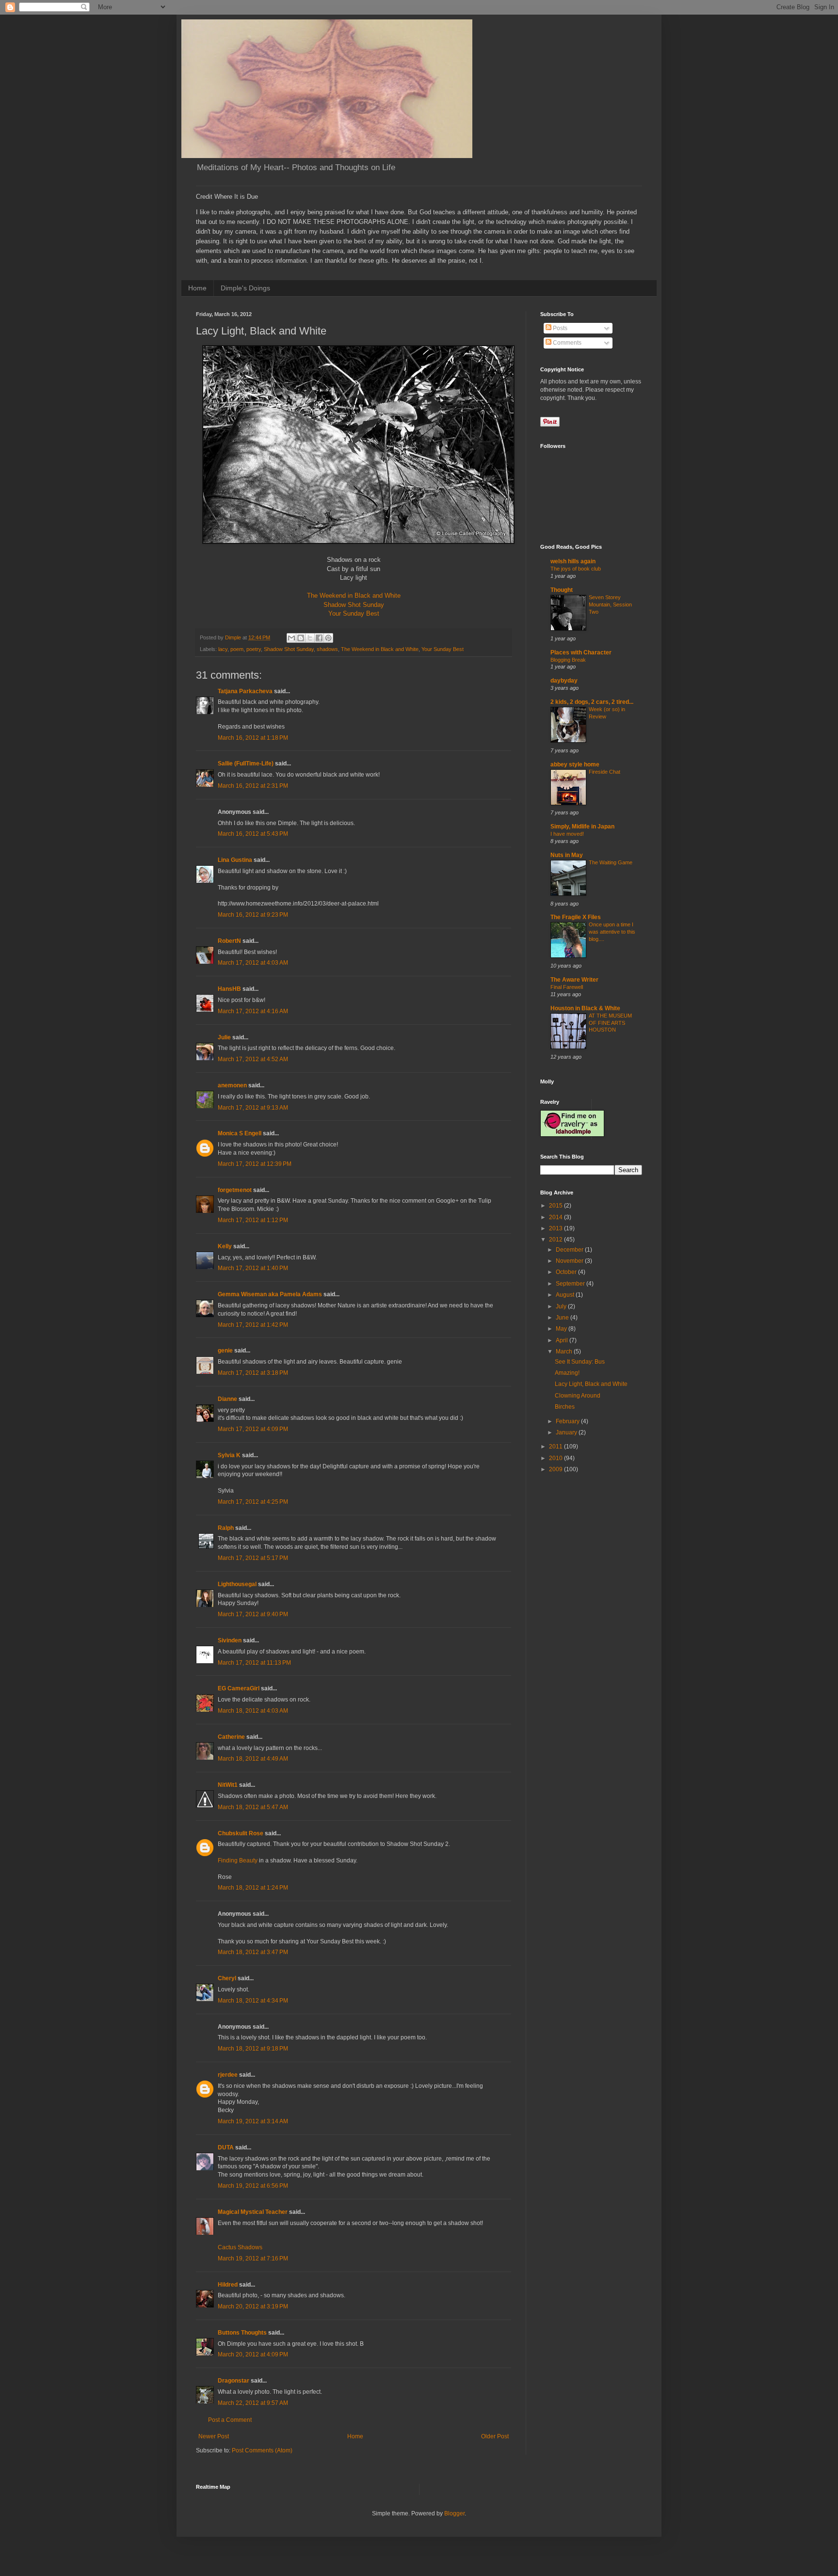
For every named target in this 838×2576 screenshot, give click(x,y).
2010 (556, 1458)
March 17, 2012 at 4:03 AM (253, 963)
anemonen (232, 1085)
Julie (224, 1037)
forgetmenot (235, 1190)
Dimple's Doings (245, 288)
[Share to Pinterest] (328, 638)
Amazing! (567, 1373)
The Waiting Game (611, 862)
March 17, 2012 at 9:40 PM (253, 1614)
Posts (559, 328)
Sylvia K (229, 1455)
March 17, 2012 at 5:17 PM (253, 1558)
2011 (556, 1447)
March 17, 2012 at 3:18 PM (253, 1373)
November (570, 1261)
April (563, 1340)
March (565, 1352)
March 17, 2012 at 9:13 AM (253, 1108)
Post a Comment (230, 2420)
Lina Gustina (235, 860)
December (570, 1250)
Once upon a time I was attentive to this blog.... (612, 932)
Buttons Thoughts (242, 2333)
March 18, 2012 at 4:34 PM (253, 2001)
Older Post (495, 2436)
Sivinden (230, 1640)
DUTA (226, 2147)
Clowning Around (578, 1396)
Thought (562, 590)
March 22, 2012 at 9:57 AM (253, 2403)
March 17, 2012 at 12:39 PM (255, 1164)
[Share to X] (310, 638)
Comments (566, 343)
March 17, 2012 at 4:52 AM (253, 1059)
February (568, 1421)
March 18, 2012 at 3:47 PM (253, 1952)
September (571, 1284)
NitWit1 (228, 1785)
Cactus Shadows (240, 2247)
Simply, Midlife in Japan (582, 827)
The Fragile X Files (576, 917)
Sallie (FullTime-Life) (246, 763)
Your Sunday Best (354, 613)
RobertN (229, 941)
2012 (556, 1240)
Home (197, 288)
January (567, 1432)
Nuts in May (567, 855)
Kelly (225, 1246)
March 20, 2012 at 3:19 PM (253, 2306)
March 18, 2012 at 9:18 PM (253, 2049)
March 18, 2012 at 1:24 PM (253, 1888)
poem (237, 649)
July (562, 1306)
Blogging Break (568, 660)
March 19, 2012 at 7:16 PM (253, 2258)
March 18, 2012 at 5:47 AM (253, 1807)
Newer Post (214, 2436)
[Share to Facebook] (319, 638)
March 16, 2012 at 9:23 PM (253, 915)
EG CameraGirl (239, 1688)
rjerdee (228, 2075)
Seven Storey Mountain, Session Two (610, 604)
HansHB (229, 989)
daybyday (564, 681)
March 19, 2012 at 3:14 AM (253, 2121)
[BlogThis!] (301, 638)
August (566, 1295)
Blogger (454, 2513)
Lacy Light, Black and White (591, 1384)
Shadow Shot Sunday (354, 605)
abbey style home (575, 764)
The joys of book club (576, 569)
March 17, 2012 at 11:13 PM (254, 1663)
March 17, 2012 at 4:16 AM (253, 1011)
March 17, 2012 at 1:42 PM (253, 1325)
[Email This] (291, 638)
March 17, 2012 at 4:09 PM (253, 1429)
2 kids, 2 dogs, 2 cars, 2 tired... (592, 702)
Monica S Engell (240, 1133)
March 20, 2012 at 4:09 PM (253, 2354)
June (563, 1318)
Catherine (231, 1737)
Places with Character (581, 652)
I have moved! (567, 834)
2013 (556, 1228)
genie (225, 1351)
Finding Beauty (238, 1860)
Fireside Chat (604, 772)
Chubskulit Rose (241, 1833)
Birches (565, 1407)
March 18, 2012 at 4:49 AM (253, 1759)
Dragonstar (234, 2381)
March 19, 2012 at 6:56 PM (253, 2186)
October (567, 1272)
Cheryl (227, 1978)
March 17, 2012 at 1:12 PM (253, 1220)
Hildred (228, 2285)
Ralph (226, 1528)
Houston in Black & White (585, 1008)
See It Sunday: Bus (580, 1362)
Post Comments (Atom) (262, 2450)
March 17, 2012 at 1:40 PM (253, 1268)
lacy (223, 649)
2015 (556, 1206)
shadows (327, 649)
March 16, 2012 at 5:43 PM (253, 834)
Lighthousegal (237, 1584)
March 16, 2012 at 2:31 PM (253, 786)
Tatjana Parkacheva (245, 691)
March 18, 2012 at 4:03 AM (253, 1711)
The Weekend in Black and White (354, 596)
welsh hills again (573, 561)
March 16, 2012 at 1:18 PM (253, 738)
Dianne (227, 1399)
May (562, 1329)
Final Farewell (567, 987)
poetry (254, 649)
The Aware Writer (574, 980)
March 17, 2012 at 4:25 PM (253, 1502)
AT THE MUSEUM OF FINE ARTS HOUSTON (610, 1023)
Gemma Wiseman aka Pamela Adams (270, 1294)
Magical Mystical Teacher (253, 2212)
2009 (556, 1469)
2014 (556, 1217)
